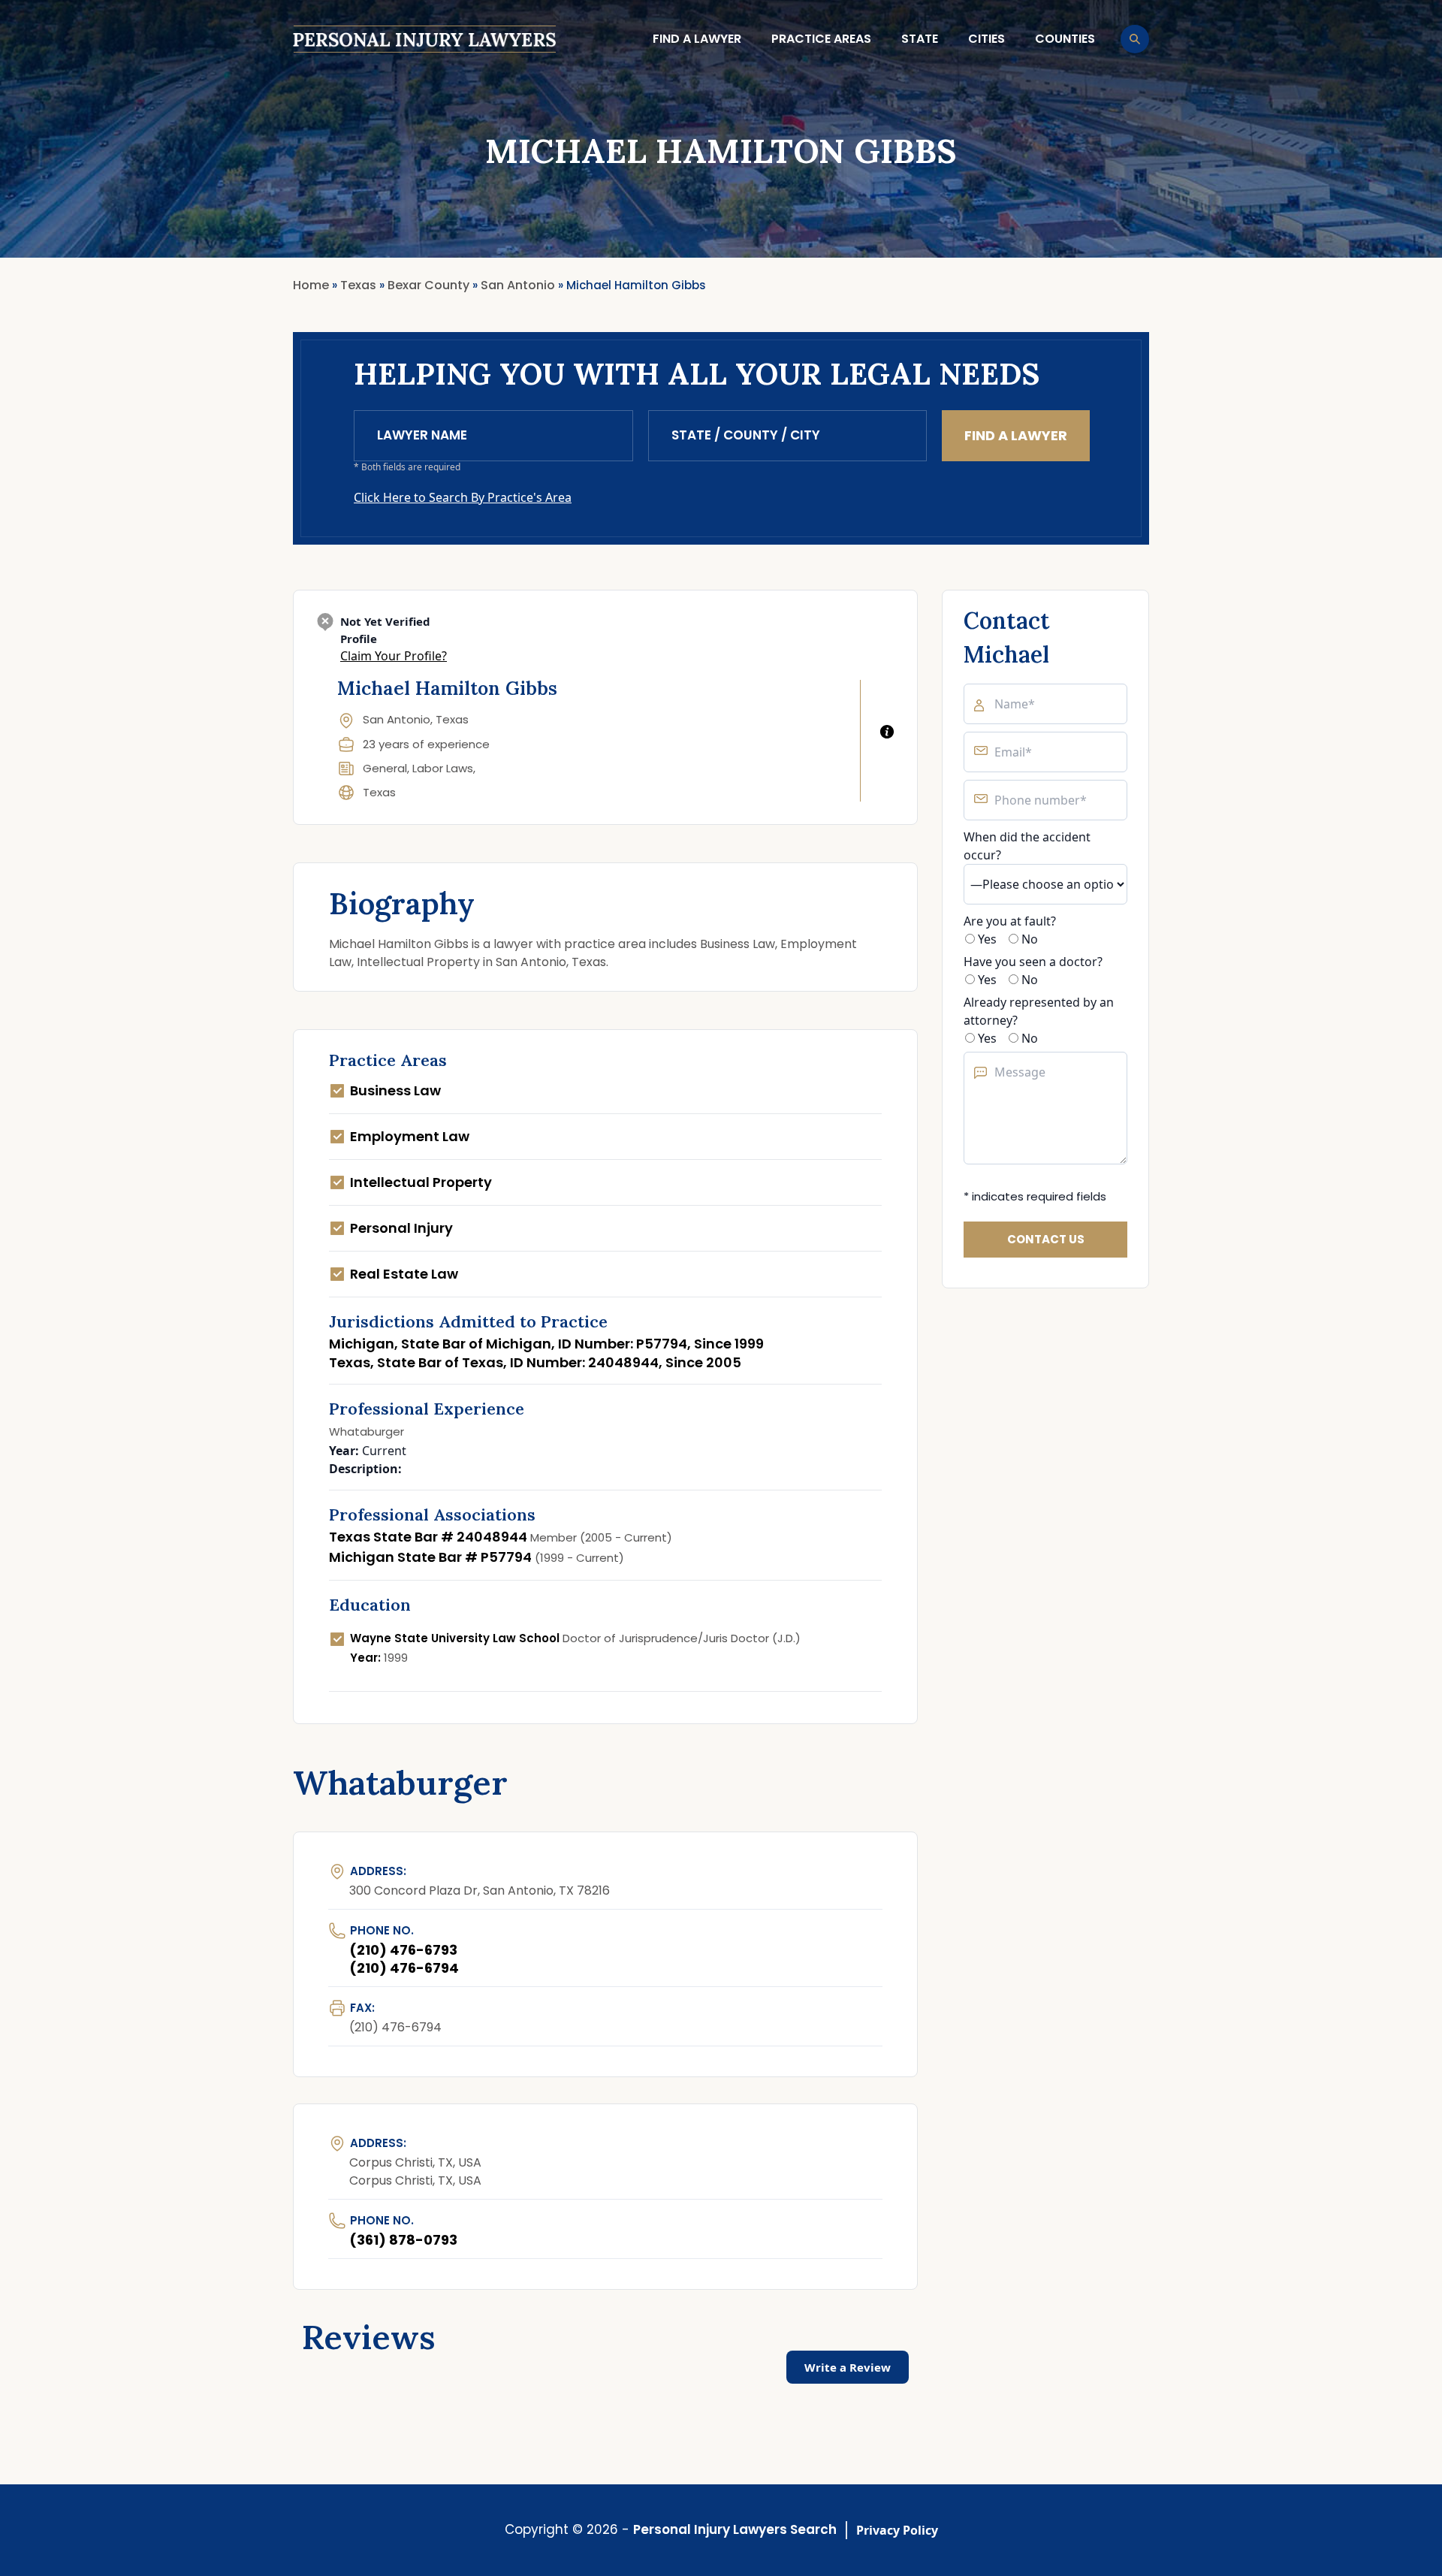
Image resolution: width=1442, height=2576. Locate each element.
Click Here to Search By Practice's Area (463, 497)
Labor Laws (443, 768)
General (385, 768)
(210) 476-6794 (404, 1968)
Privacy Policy (897, 2530)
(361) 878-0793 (403, 2240)
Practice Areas (821, 39)
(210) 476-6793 (403, 1950)
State (920, 39)
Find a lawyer (697, 39)
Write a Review (848, 2367)
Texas (379, 792)
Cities (986, 39)
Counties (1065, 39)
